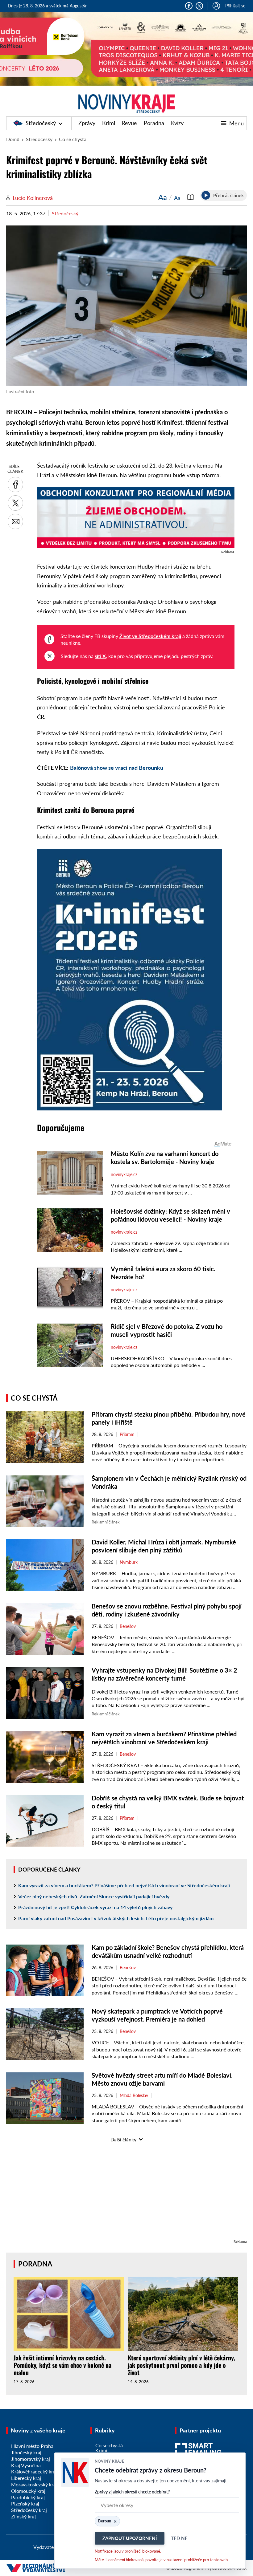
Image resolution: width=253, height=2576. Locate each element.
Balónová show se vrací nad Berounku (117, 768)
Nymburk (129, 1562)
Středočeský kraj (29, 2510)
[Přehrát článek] (206, 195)
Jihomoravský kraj (31, 2459)
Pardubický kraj (28, 2497)
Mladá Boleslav (134, 2095)
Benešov (128, 1626)
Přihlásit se (235, 6)
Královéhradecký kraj (34, 2471)
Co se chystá (73, 139)
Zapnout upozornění (130, 2538)
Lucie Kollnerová (33, 198)
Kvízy (177, 123)
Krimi (109, 123)
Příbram (127, 1434)
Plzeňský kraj (25, 2503)
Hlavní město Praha (32, 2446)
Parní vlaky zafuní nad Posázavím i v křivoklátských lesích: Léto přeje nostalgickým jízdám (116, 1918)
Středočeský (41, 123)
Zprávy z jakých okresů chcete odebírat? (132, 2492)
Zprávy (87, 123)
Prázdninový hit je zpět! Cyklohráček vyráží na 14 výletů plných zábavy (95, 1907)
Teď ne (179, 2538)
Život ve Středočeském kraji (150, 636)
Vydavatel (44, 2547)
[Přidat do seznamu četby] (190, 197)
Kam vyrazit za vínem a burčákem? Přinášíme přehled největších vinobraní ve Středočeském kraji (124, 1885)
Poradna (154, 123)
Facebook (189, 6)
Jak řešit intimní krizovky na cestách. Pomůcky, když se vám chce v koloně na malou (62, 2365)
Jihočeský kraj (26, 2452)
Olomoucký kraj (28, 2491)
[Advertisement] (126, 2195)
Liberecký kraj (26, 2478)
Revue (129, 123)
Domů (13, 139)
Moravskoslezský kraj (34, 2484)
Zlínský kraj (23, 2516)
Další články (123, 2139)
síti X (100, 656)
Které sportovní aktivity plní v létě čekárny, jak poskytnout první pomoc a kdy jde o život (181, 2365)
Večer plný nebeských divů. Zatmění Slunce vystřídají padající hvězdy (94, 1896)
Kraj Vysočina (26, 2465)
